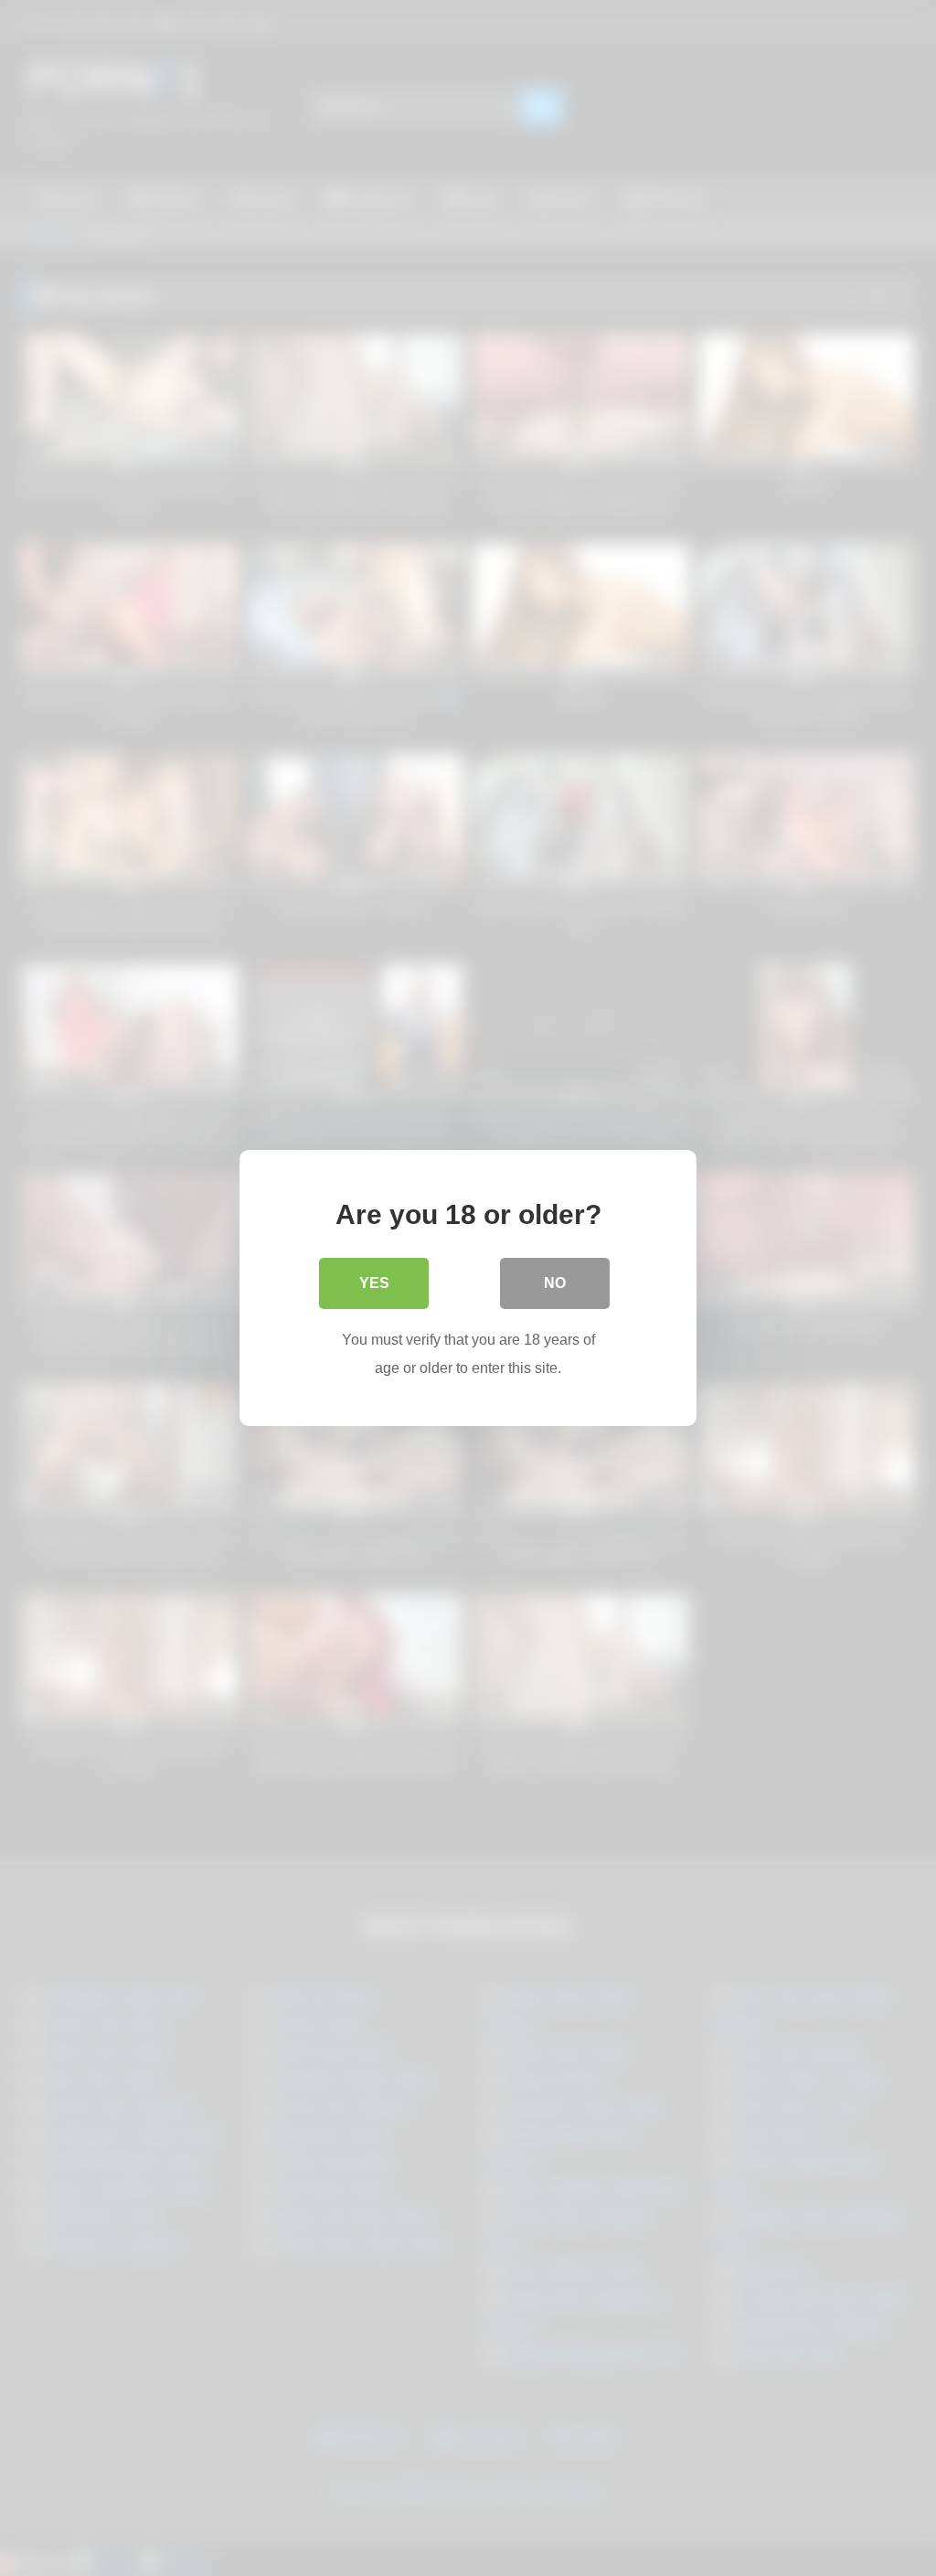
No (555, 1283)
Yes (374, 1283)
